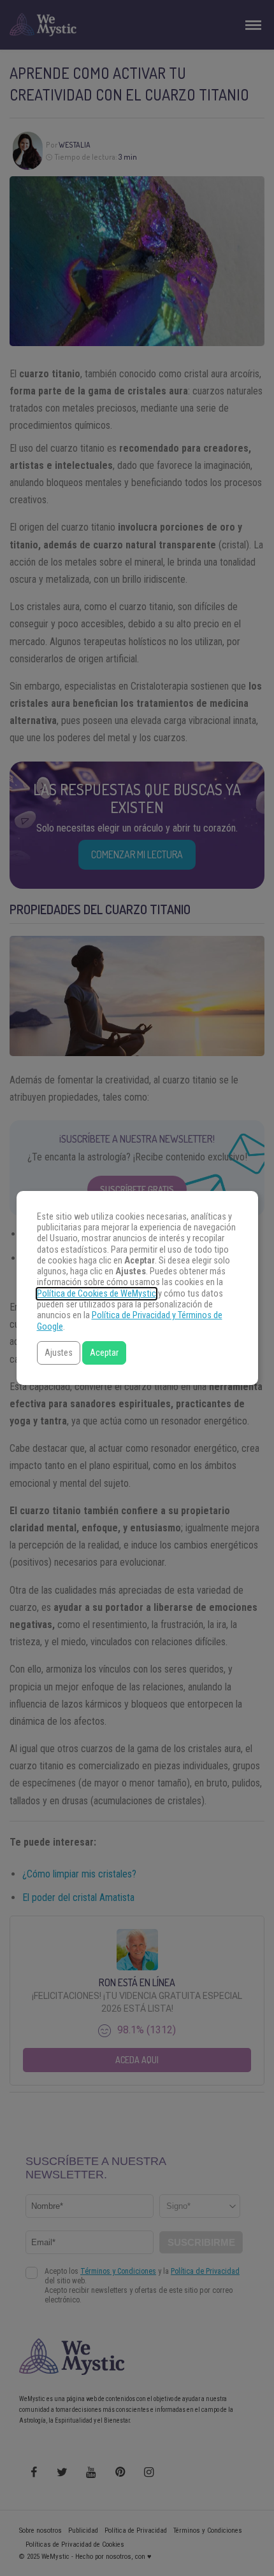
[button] (59, 1353)
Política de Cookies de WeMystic (97, 1294)
